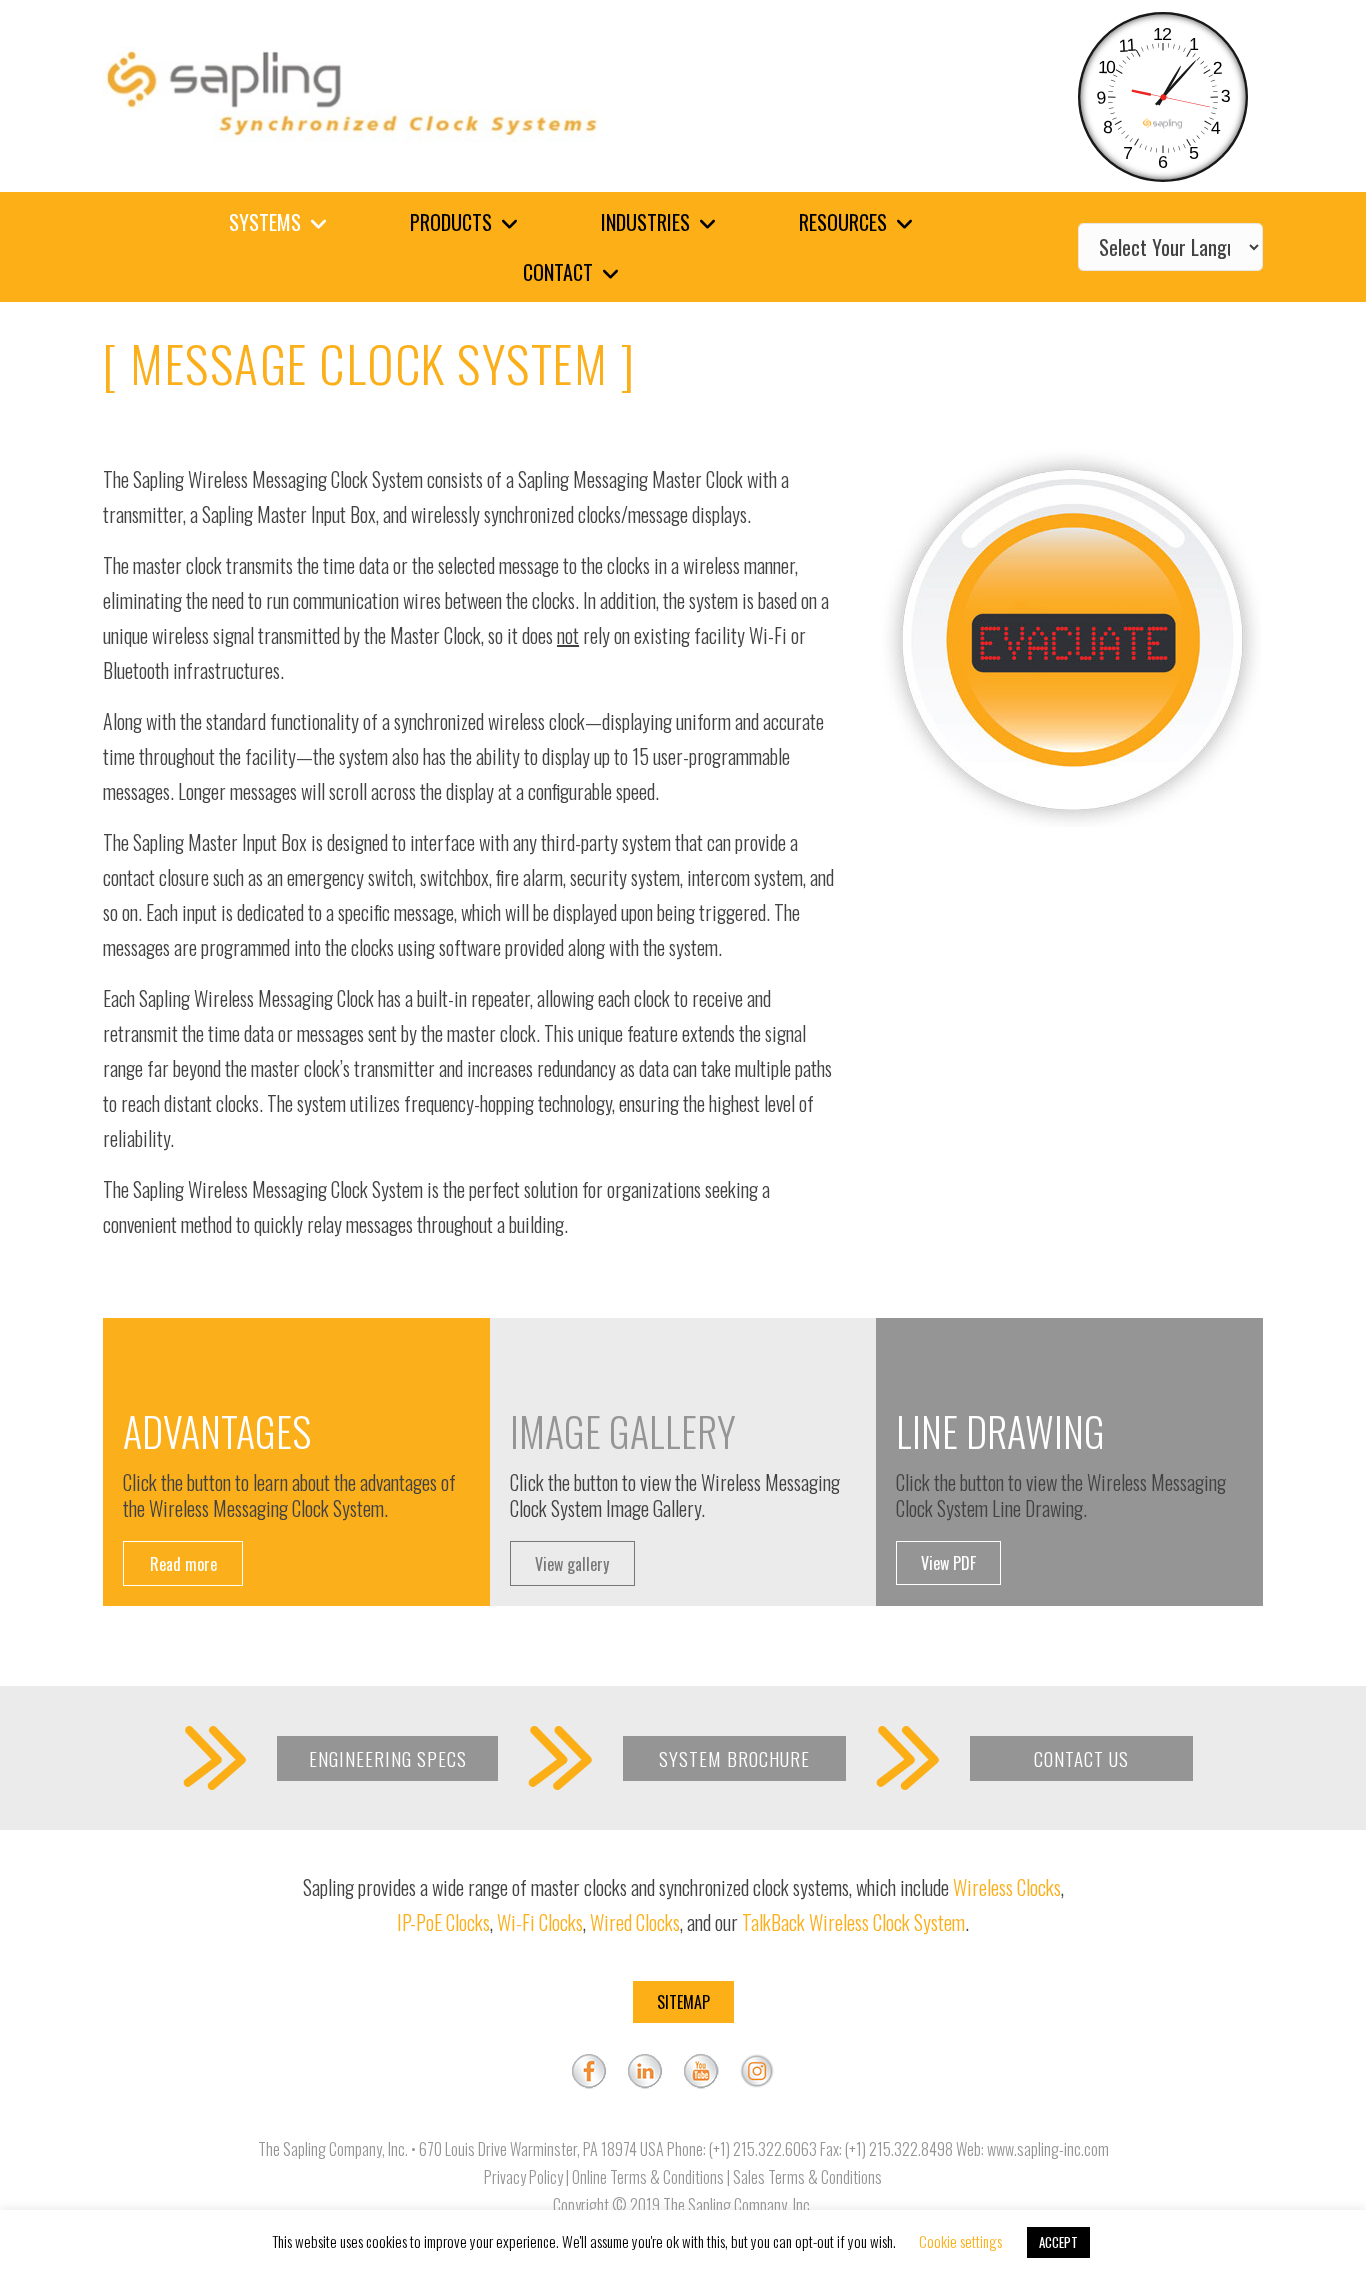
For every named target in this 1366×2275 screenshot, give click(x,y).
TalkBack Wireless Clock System (853, 1922)
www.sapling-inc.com (1048, 2149)
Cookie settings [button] (960, 2241)
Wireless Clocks (1007, 1887)
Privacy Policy (523, 2177)
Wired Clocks (635, 1922)
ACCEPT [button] (1058, 2242)
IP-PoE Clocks (443, 1922)
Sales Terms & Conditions (807, 2177)
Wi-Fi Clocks (540, 1922)
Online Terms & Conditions (648, 2177)
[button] (183, 1563)
